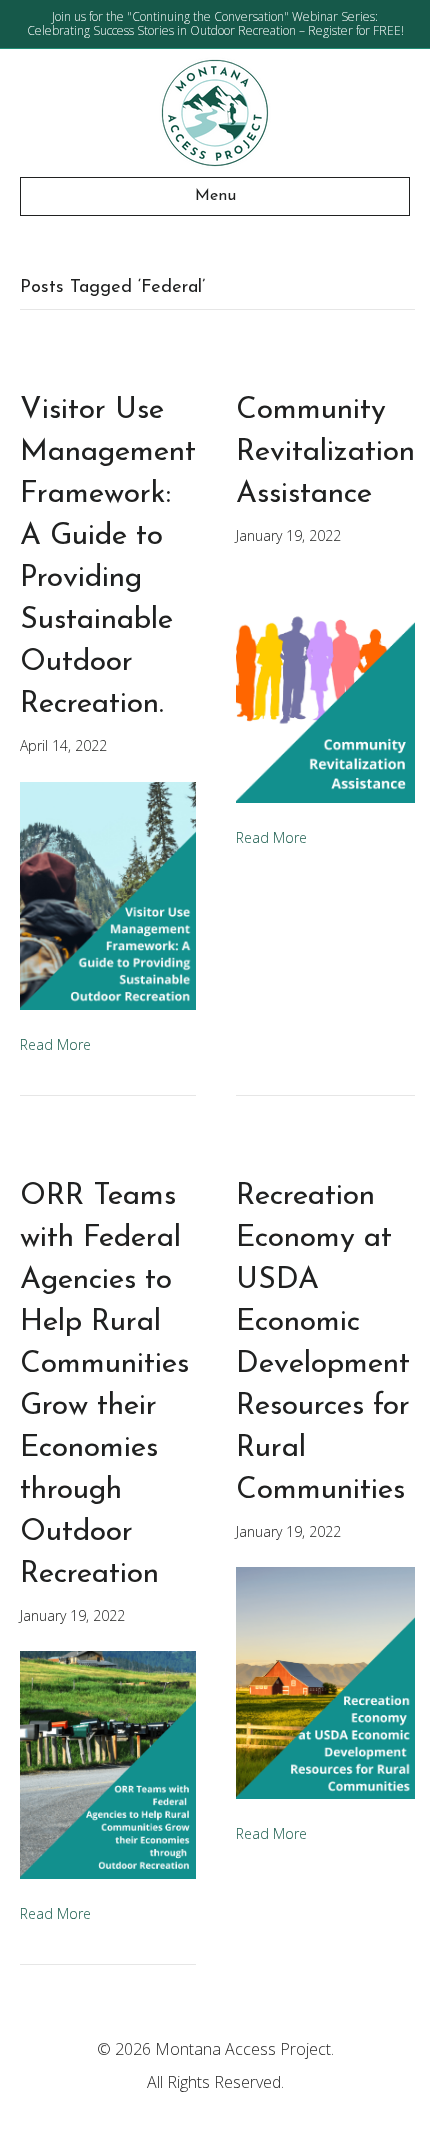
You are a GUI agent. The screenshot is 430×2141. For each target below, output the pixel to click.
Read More (55, 1044)
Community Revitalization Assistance (325, 452)
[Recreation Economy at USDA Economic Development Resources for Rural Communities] (325, 1681)
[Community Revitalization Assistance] (325, 685)
